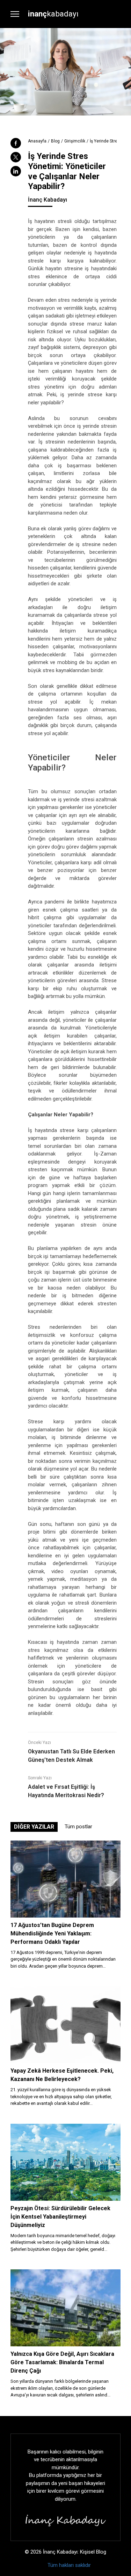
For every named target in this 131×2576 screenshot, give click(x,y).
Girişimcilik (75, 141)
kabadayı (53, 14)
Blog (55, 141)
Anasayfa (37, 141)
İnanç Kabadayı (48, 200)
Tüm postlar (78, 1827)
